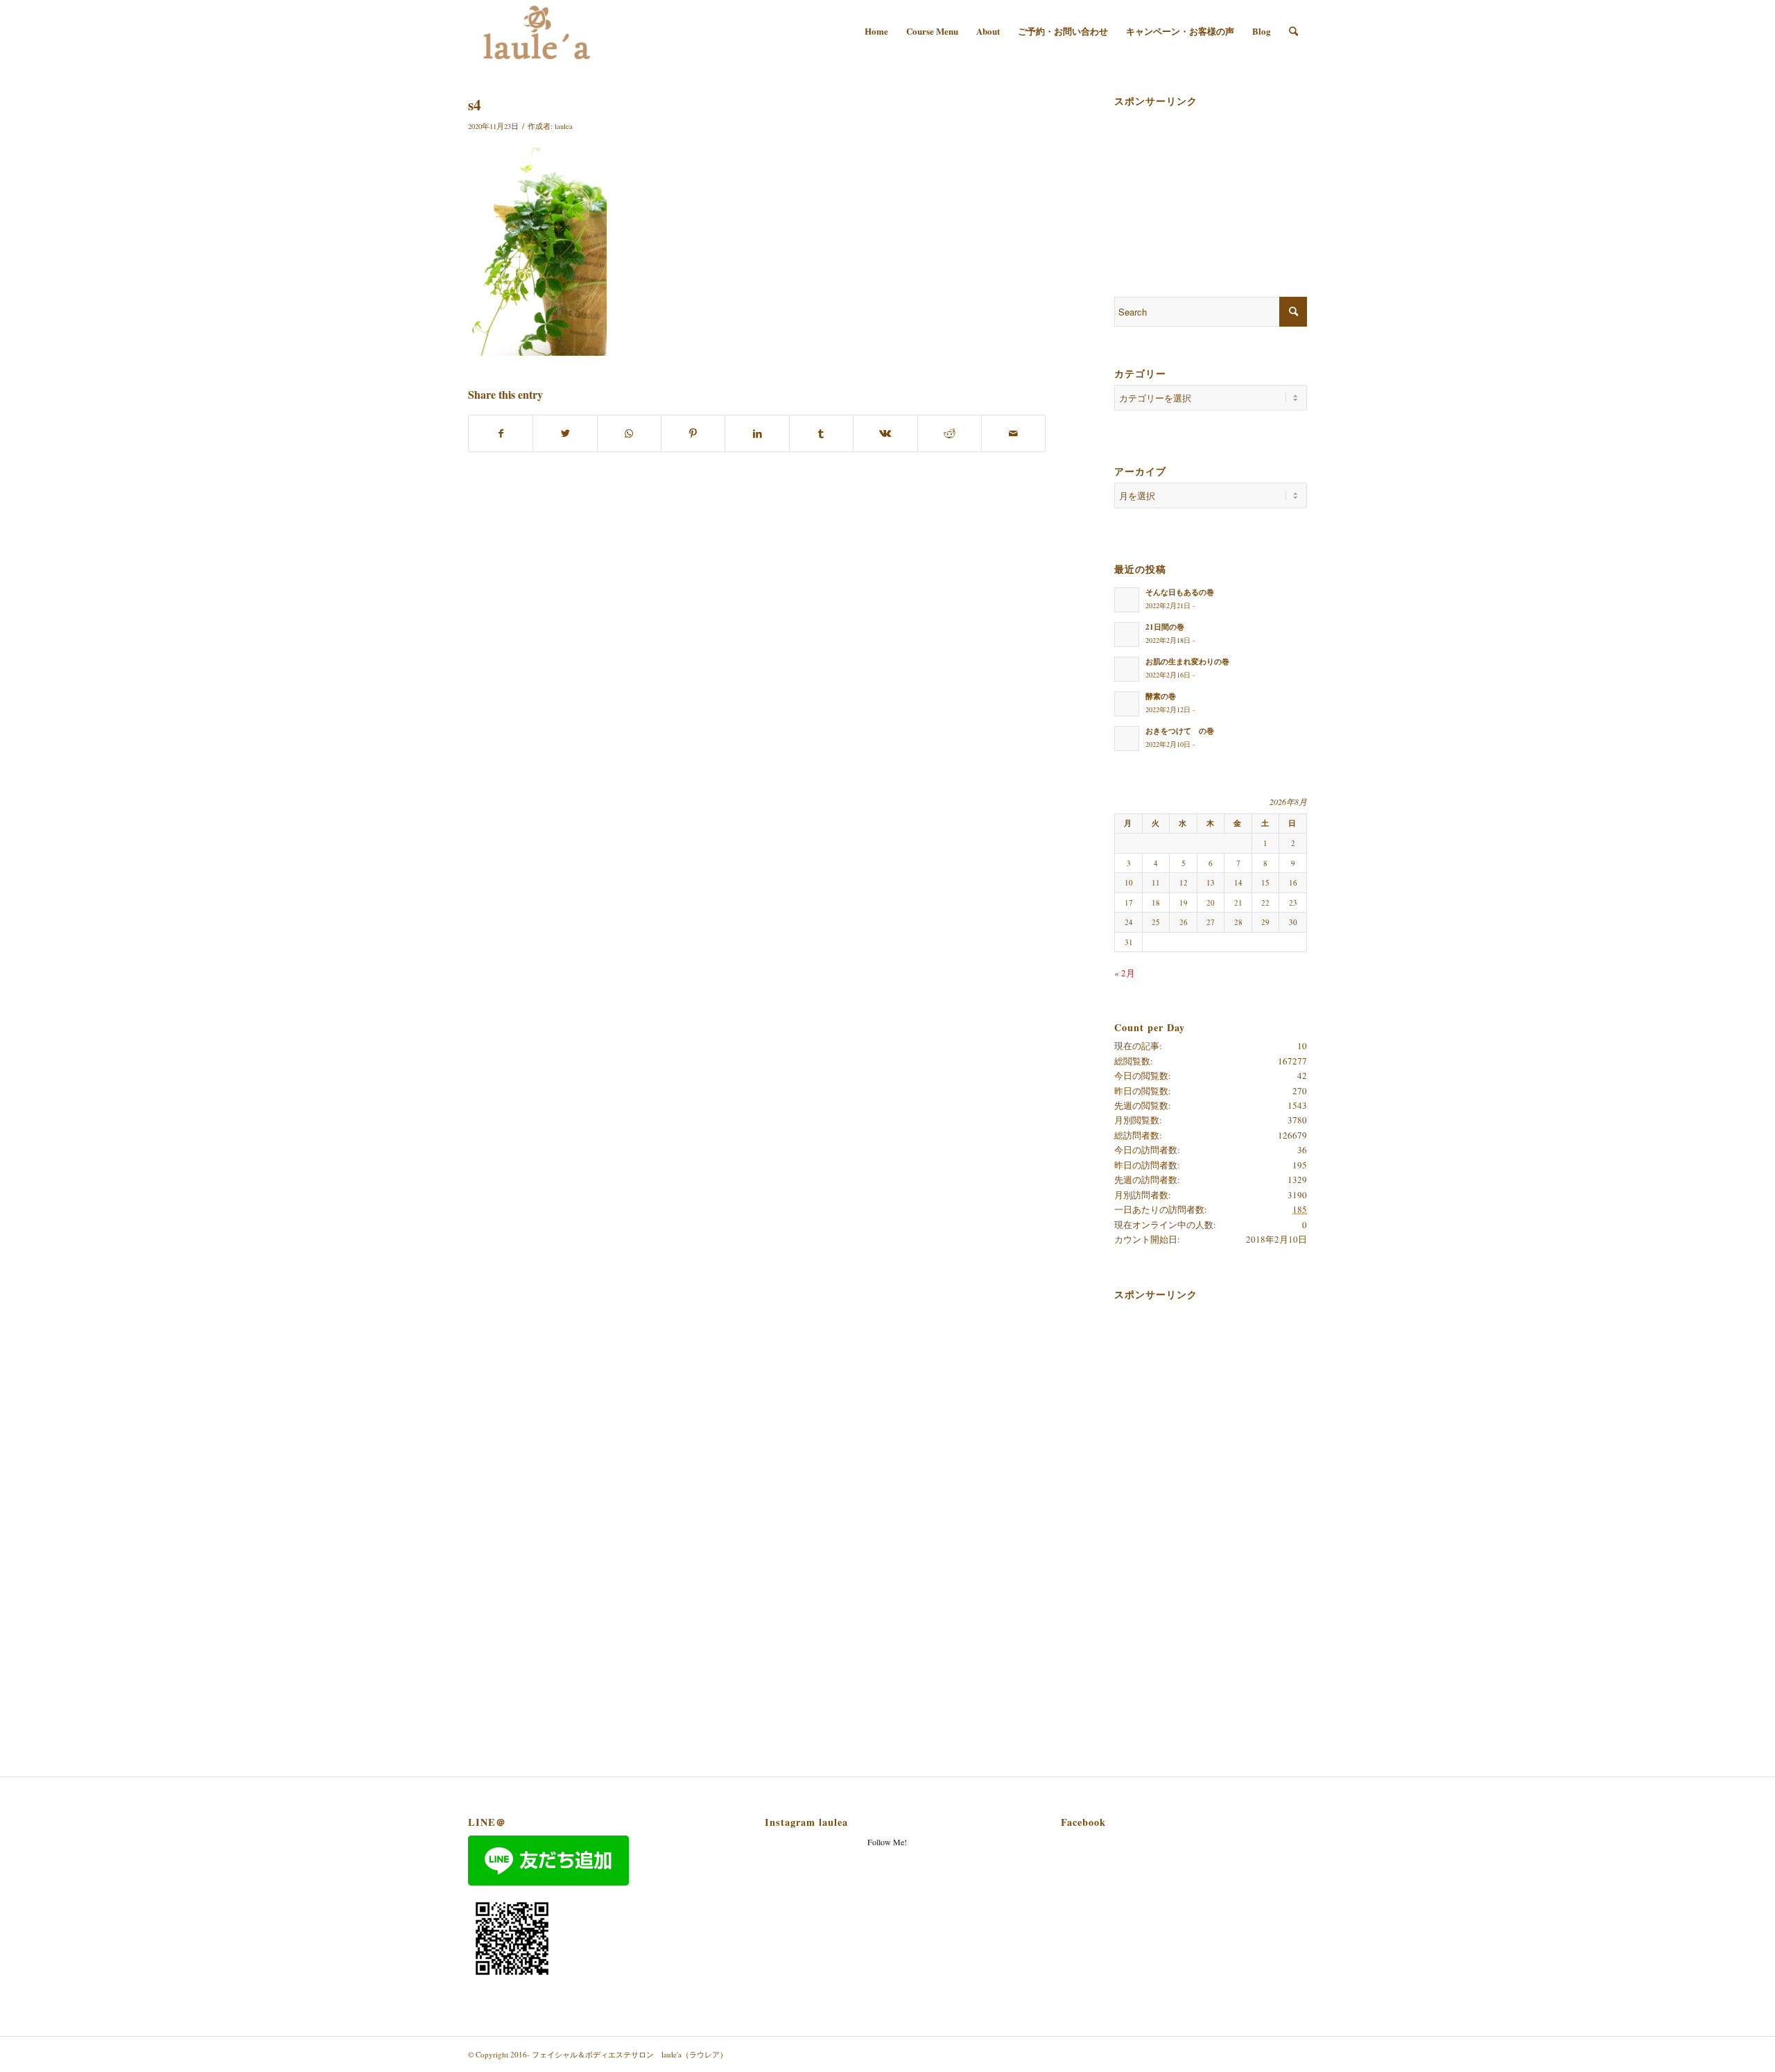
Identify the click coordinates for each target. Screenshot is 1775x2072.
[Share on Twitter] (565, 433)
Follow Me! (887, 1842)
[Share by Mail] (1013, 433)
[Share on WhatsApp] (629, 433)
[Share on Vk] (885, 433)
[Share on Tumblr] (821, 433)
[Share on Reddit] (950, 433)
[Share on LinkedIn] (757, 433)
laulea (564, 126)
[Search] (1293, 31)
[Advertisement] (1184, 182)
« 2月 (1125, 973)
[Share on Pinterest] (693, 433)
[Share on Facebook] (501, 433)
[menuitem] (876, 31)
